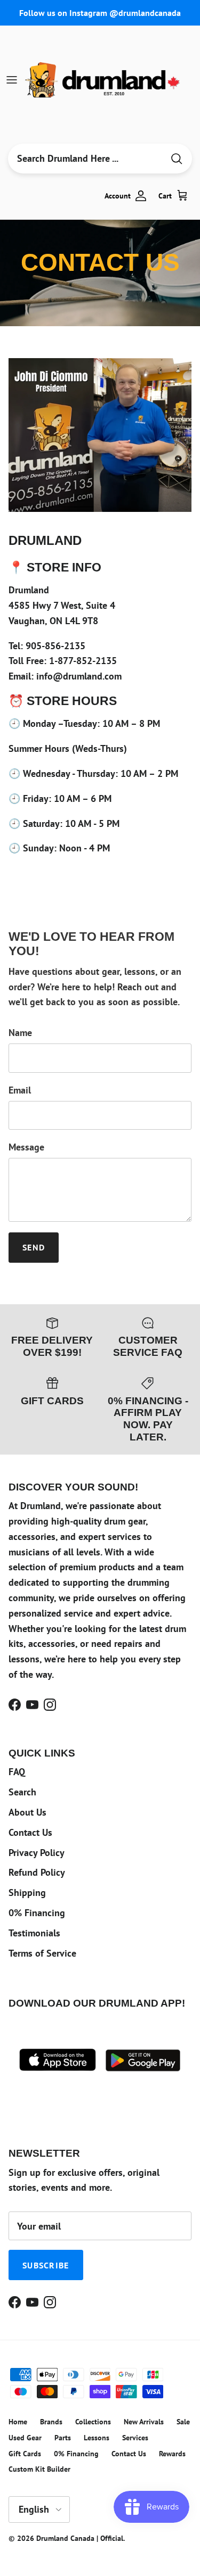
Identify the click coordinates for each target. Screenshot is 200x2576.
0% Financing (37, 1913)
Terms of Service (42, 1953)
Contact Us (30, 1832)
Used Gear (25, 2438)
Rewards (172, 2454)
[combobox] (86, 159)
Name (20, 1033)
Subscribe (46, 2265)
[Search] (177, 159)
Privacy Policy (37, 1853)
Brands (51, 2422)
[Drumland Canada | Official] (103, 80)
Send (34, 1247)
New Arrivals (144, 2422)
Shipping (27, 1892)
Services (135, 2438)
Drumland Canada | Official (80, 2538)
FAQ (17, 1772)
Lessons (97, 2438)
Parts (63, 2438)
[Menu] (12, 80)
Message (26, 1147)
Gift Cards (25, 2454)
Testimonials (34, 1933)
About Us (27, 1812)
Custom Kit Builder (39, 2469)
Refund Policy (37, 1872)
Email (20, 1090)
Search (22, 1792)
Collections (93, 2422)
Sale (183, 2422)
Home (18, 2422)
